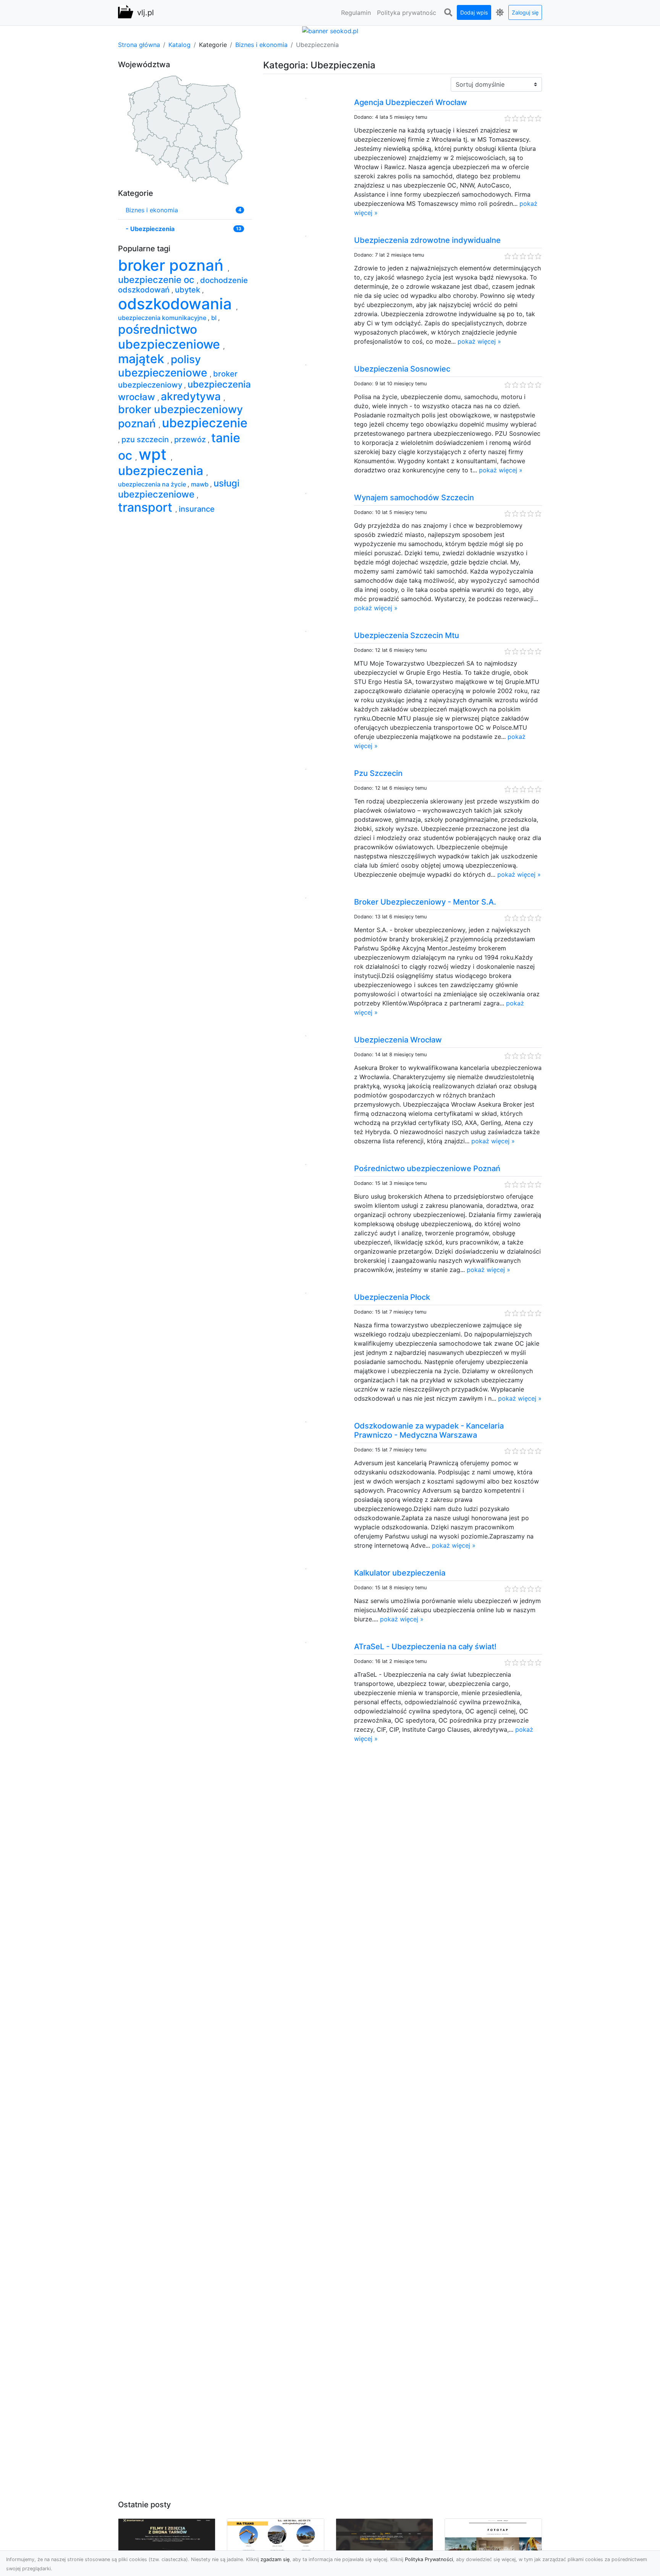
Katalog (180, 45)
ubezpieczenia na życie (153, 484)
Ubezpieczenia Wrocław (398, 1040)
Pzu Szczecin (378, 773)
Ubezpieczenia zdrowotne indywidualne (427, 240)
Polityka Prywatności (429, 2559)
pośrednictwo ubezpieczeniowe (171, 337)
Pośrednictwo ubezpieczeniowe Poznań (427, 1168)
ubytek (188, 290)
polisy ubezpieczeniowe (164, 366)
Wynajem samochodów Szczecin (414, 498)
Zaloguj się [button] (525, 12)
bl (215, 318)
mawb (201, 484)
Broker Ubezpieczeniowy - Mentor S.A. (425, 902)
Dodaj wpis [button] (474, 12)
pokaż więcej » (479, 341)
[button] (448, 13)
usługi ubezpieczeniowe (179, 489)
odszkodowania (177, 304)
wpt (155, 454)
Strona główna (139, 45)
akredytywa (192, 396)
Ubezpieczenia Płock (392, 1297)
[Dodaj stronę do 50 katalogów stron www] (330, 30)
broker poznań (173, 265)
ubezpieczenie (205, 423)
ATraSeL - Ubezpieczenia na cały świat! (425, 1647)
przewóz (191, 440)
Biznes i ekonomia (261, 45)
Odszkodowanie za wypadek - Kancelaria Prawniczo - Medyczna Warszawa (429, 1430)
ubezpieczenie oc (157, 280)
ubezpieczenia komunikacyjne (163, 318)
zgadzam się (275, 2559)
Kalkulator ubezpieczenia (400, 1573)
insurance (197, 509)
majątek (143, 359)
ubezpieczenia (162, 471)
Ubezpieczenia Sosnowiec (402, 369)
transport (147, 507)
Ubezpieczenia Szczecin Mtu (407, 635)
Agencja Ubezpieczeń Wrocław (411, 102)
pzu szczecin (146, 440)
